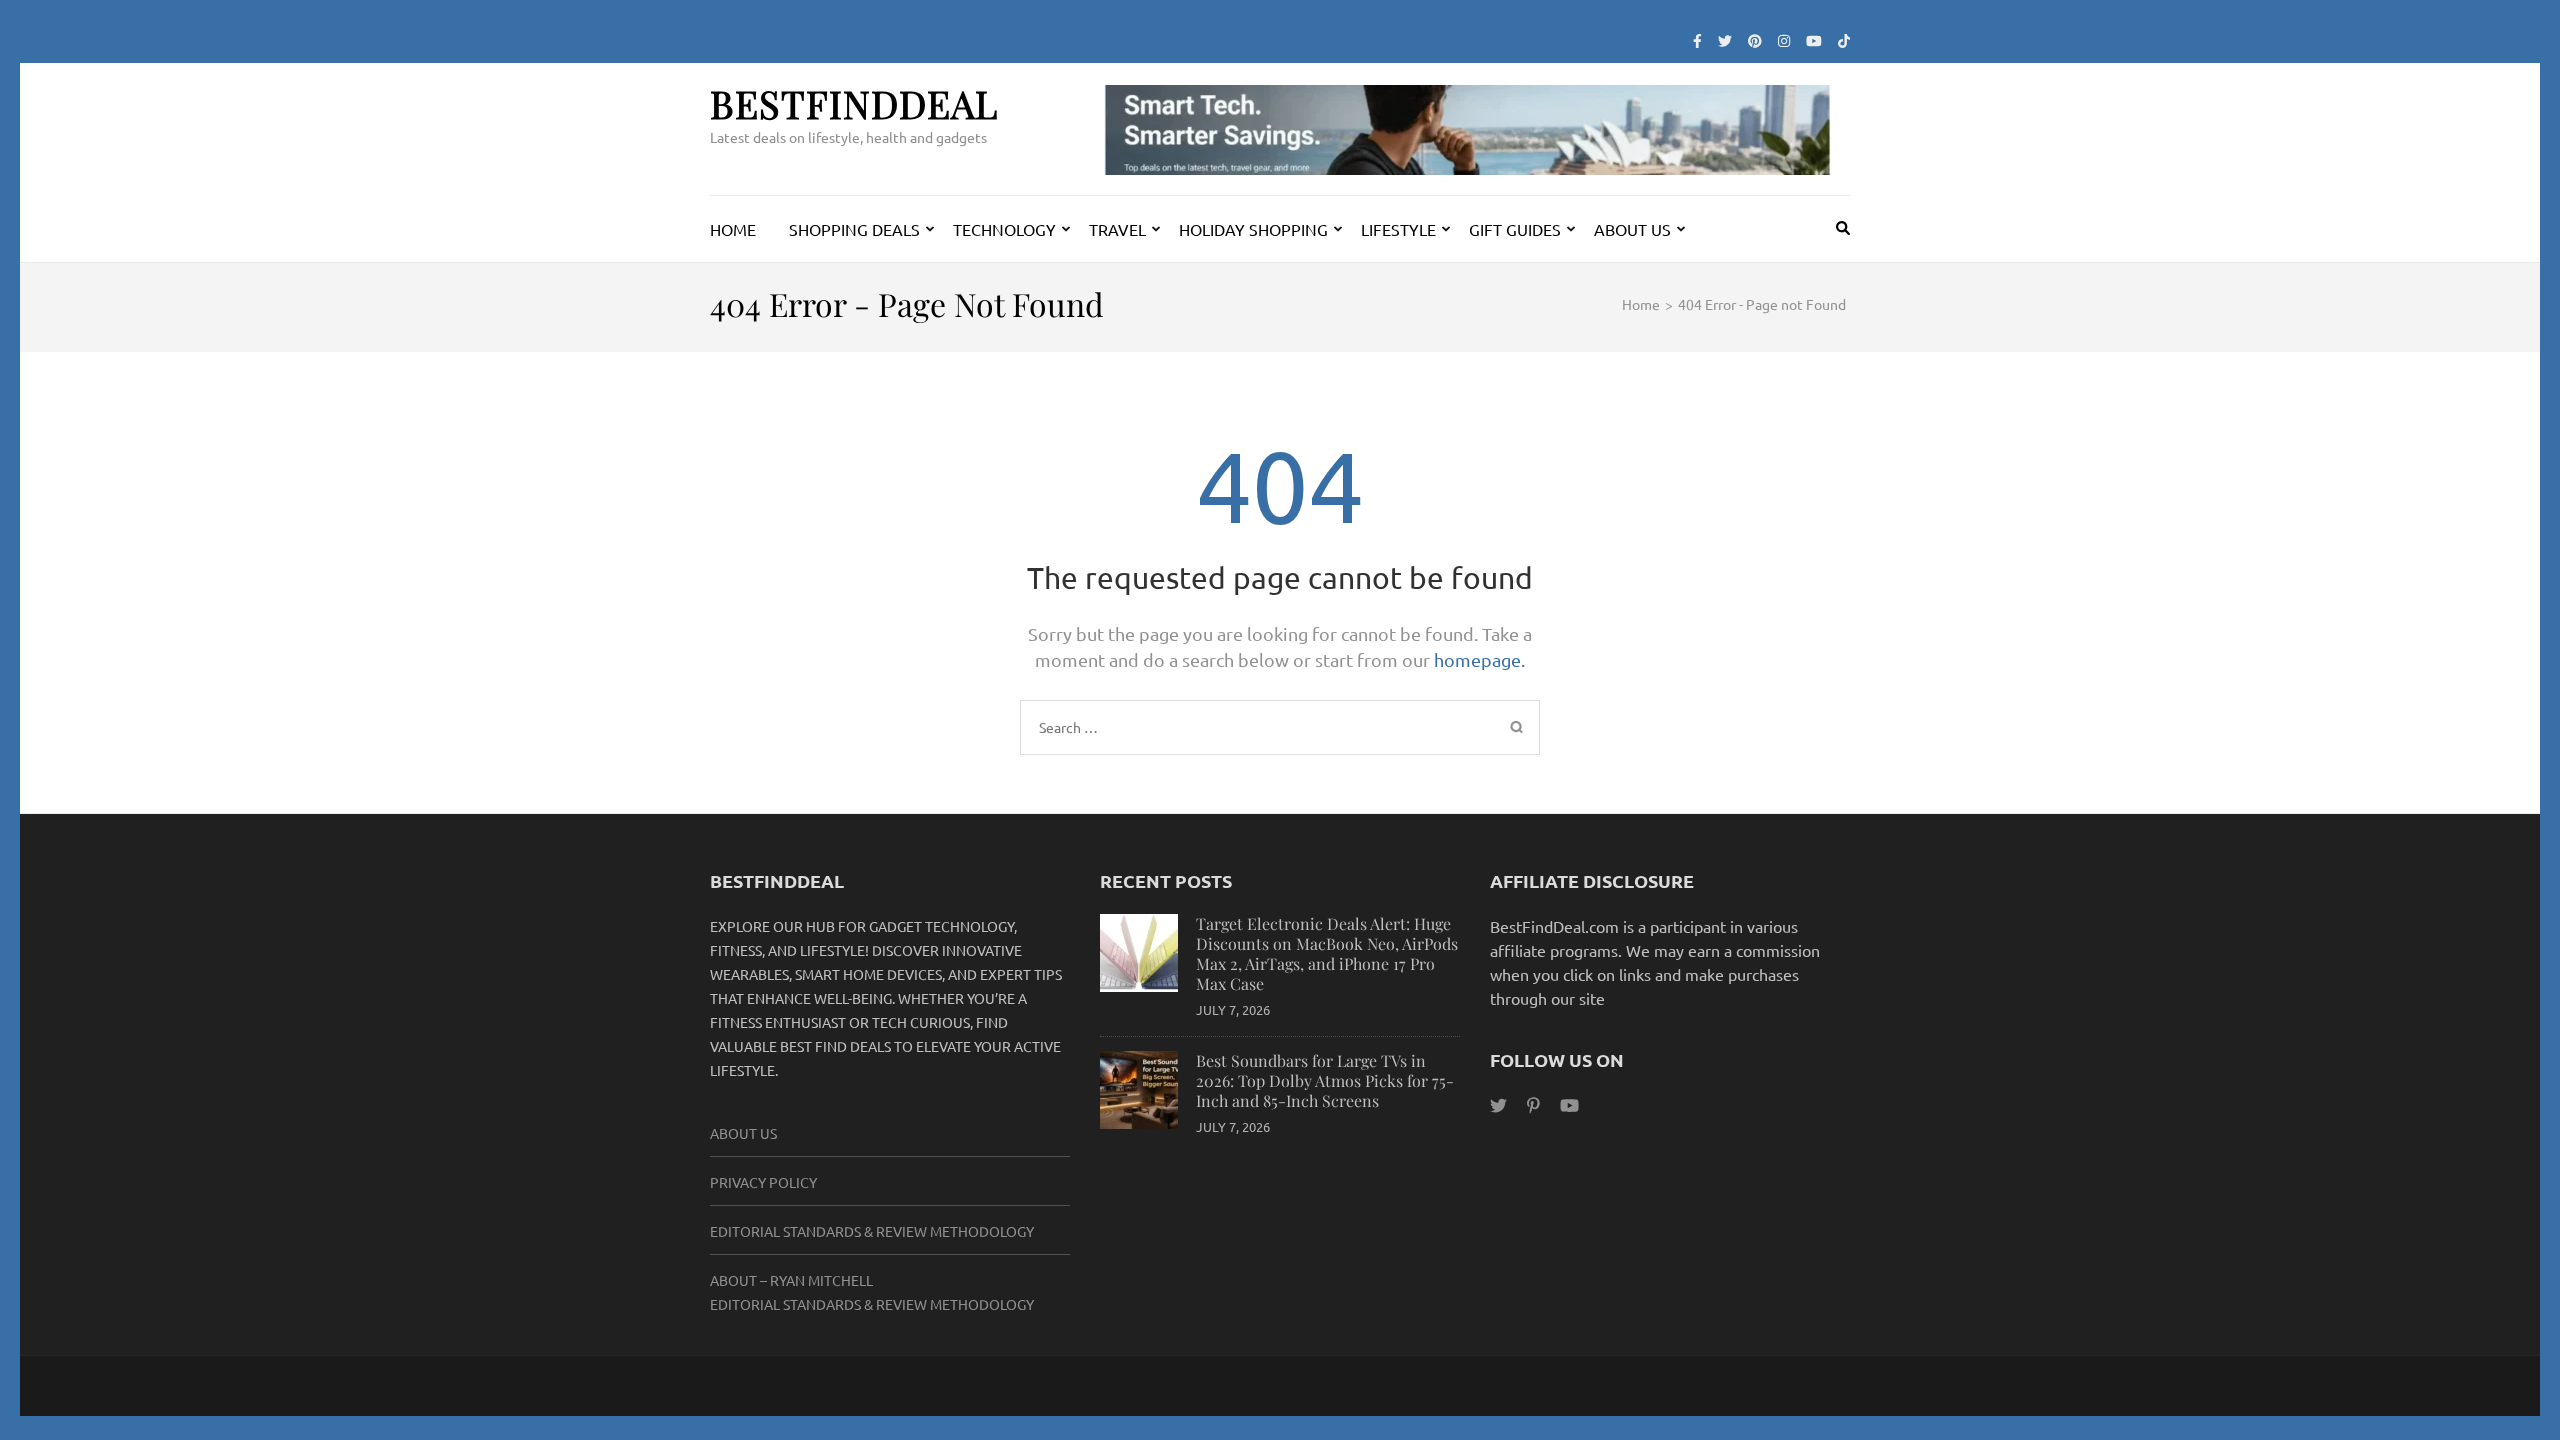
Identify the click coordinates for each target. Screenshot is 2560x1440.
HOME (733, 229)
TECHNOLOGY (1004, 229)
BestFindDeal (854, 103)
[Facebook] (1697, 40)
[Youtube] (1814, 40)
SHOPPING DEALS (854, 229)
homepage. (1479, 659)
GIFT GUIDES (1515, 229)
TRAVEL (1117, 229)
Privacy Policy (763, 1182)
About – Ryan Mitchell (791, 1280)
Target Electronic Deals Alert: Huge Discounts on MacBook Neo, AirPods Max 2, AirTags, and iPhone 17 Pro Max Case (1327, 953)
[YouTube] (1569, 1104)
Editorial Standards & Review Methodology (872, 1231)
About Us (743, 1133)
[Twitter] (1725, 40)
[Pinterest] (1755, 40)
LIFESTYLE (1398, 229)
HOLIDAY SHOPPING (1253, 229)
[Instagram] (1784, 40)
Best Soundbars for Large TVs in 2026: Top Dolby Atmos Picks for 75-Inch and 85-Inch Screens (1325, 1080)
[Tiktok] (1844, 40)
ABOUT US (1632, 229)
